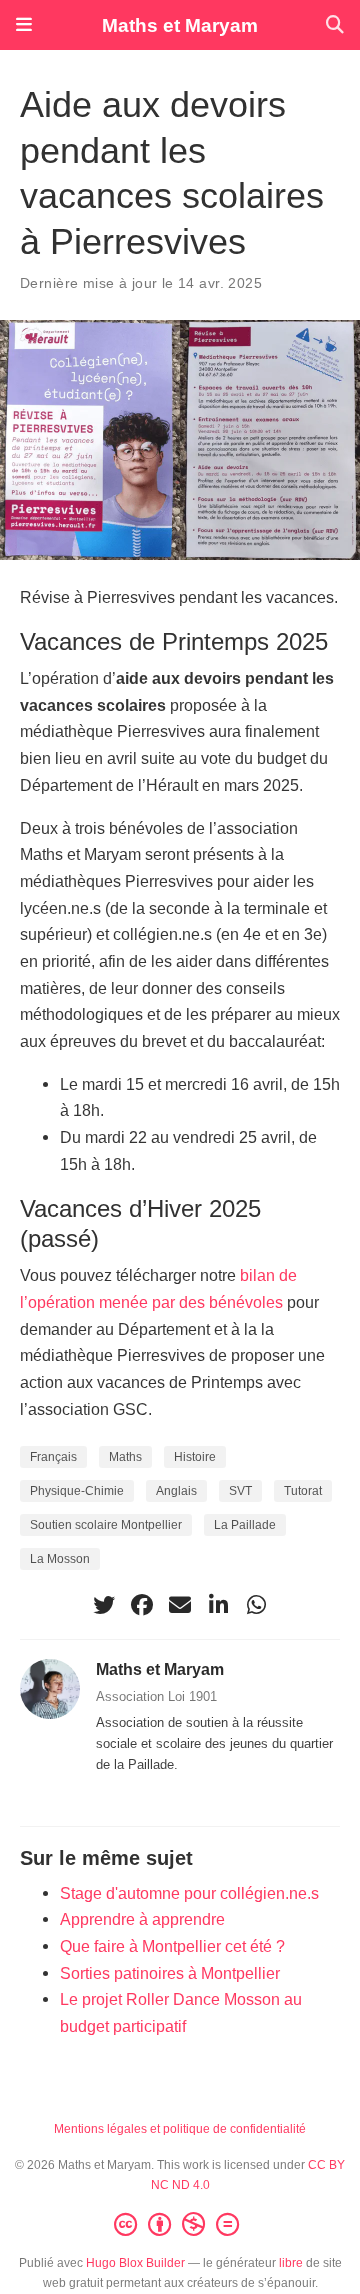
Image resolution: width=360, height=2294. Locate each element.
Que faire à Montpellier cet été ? (172, 1946)
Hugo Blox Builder (135, 2263)
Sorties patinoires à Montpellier (170, 1973)
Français (53, 1457)
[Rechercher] (335, 25)
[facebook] (142, 1605)
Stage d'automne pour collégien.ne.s (189, 1893)
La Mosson (60, 1559)
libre (291, 2263)
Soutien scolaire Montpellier (106, 1525)
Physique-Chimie (77, 1491)
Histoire (195, 1457)
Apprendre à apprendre (142, 1919)
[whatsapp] (256, 1605)
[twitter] (104, 1605)
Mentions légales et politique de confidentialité (180, 2129)
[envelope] (180, 1605)
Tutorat (303, 1491)
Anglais (176, 1491)
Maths (125, 1457)
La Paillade (245, 1525)
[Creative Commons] (180, 2225)
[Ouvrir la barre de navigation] (24, 25)
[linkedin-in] (218, 1605)
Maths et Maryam (180, 25)
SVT (240, 1491)
